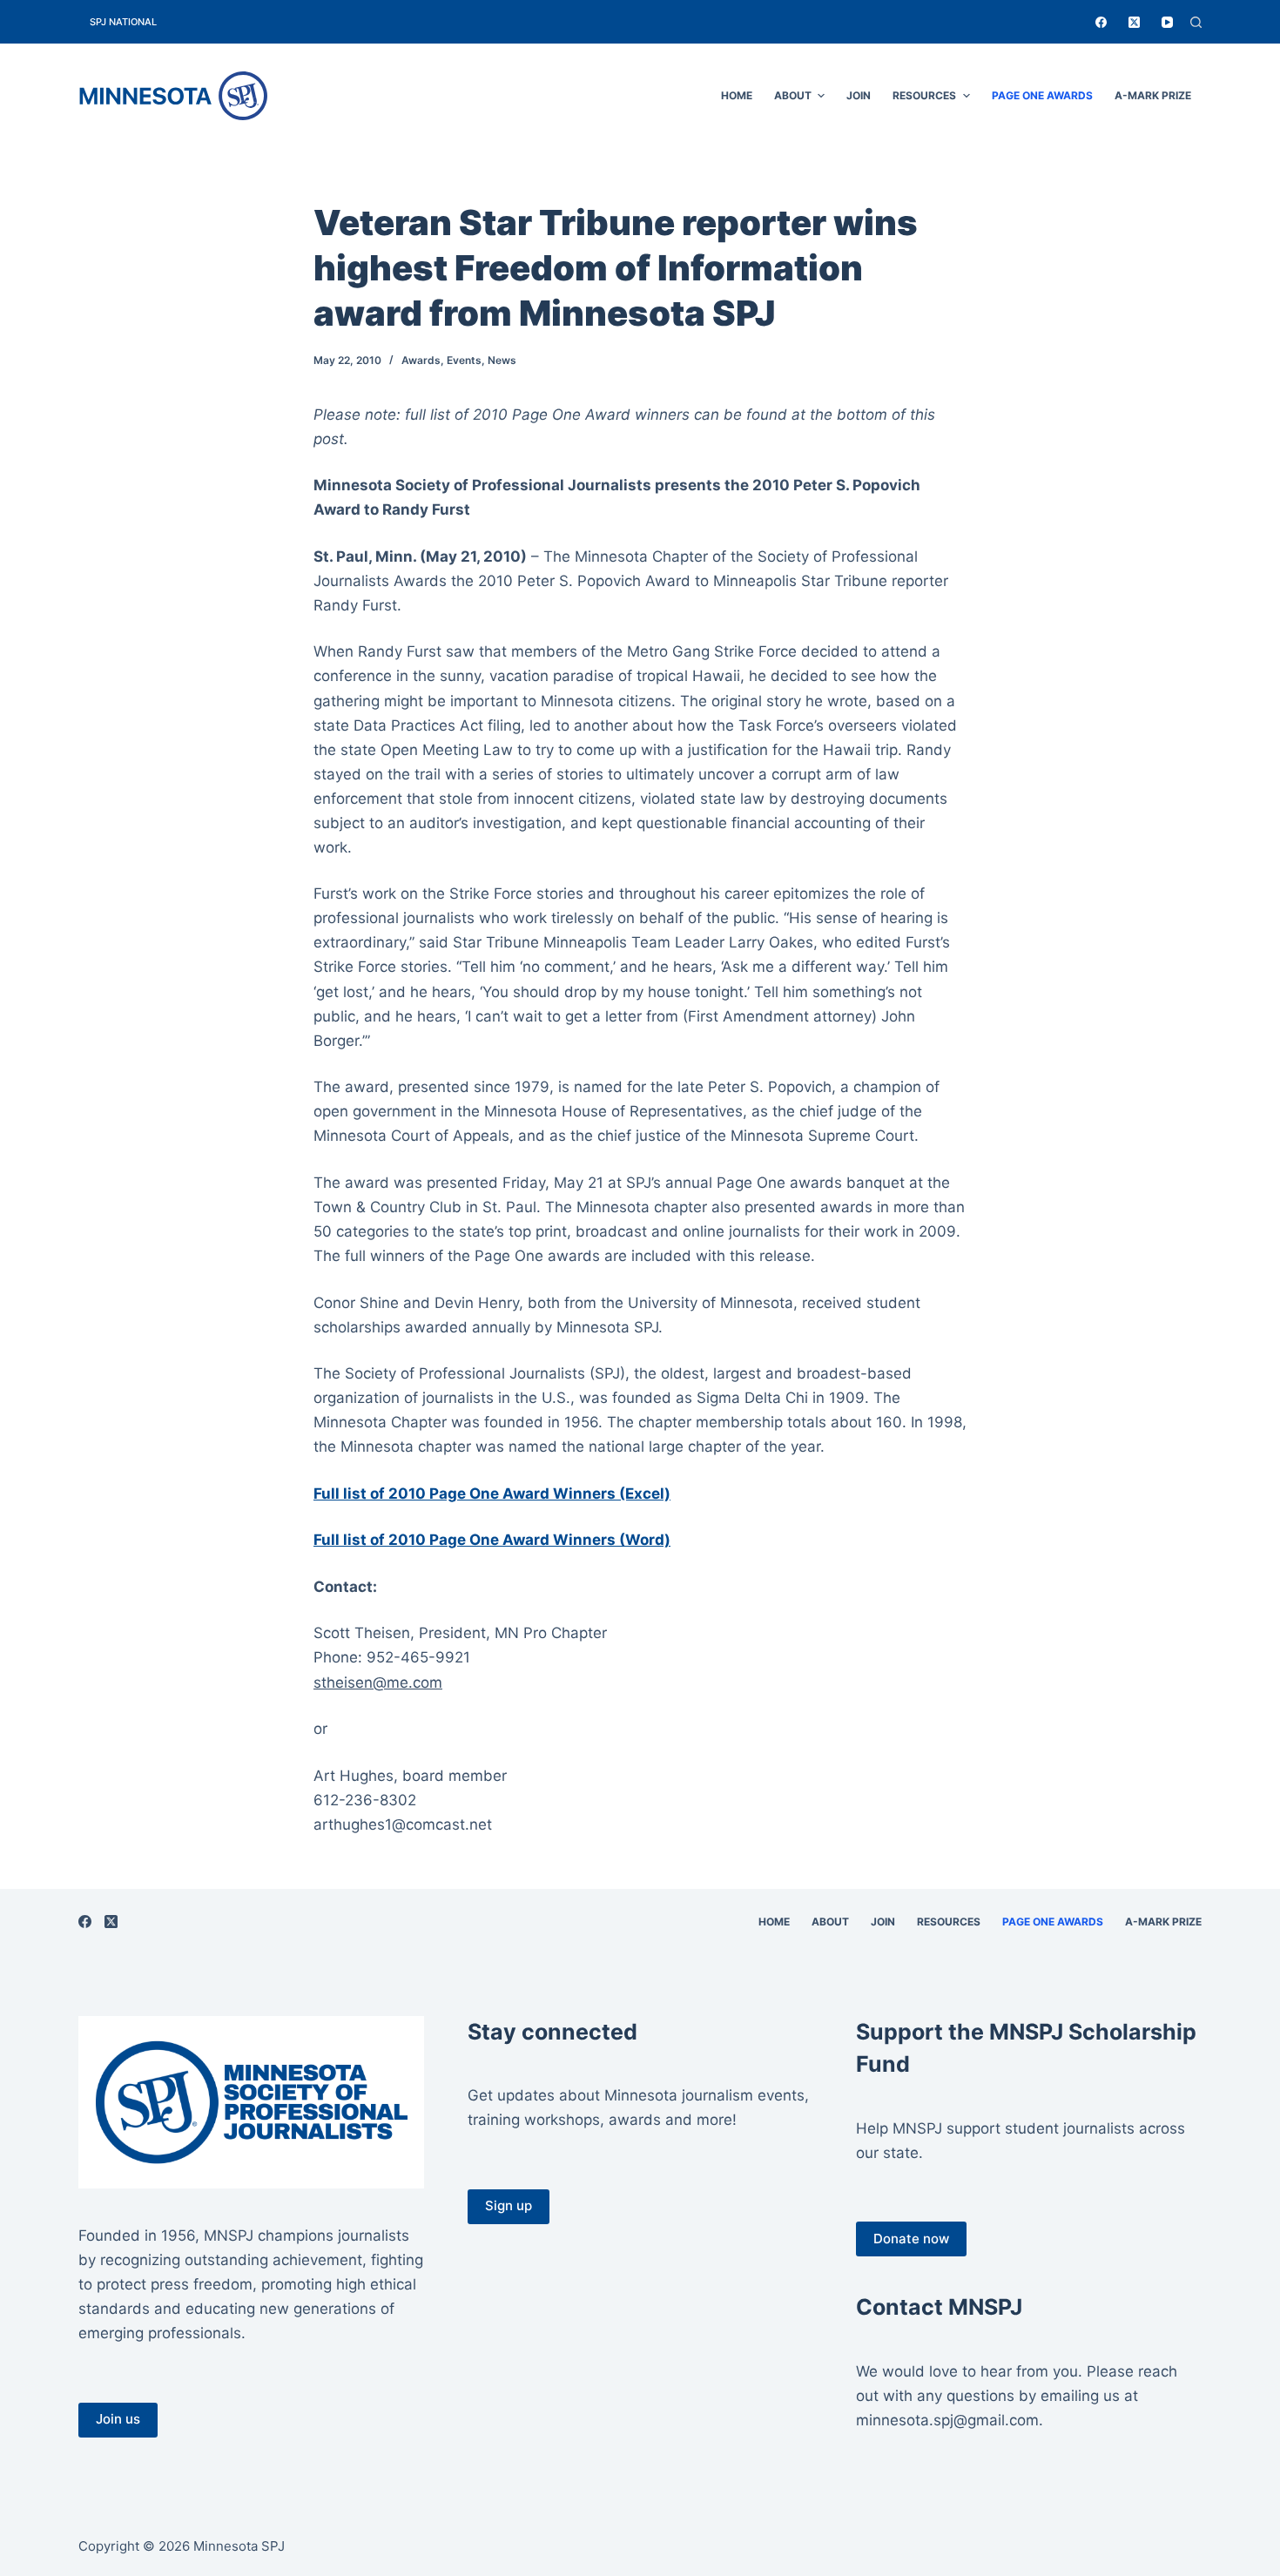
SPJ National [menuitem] (123, 22)
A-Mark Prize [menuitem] (1153, 95)
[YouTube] (1167, 22)
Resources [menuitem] (924, 95)
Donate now (911, 2239)
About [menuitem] (793, 95)
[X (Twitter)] (1134, 22)
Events (464, 360)
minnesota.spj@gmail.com (947, 2420)
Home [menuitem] (737, 95)
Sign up (509, 2205)
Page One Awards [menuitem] (1042, 95)
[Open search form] (1196, 22)
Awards (421, 360)
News (502, 360)
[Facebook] (1101, 22)
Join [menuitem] (859, 95)
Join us (118, 2419)
